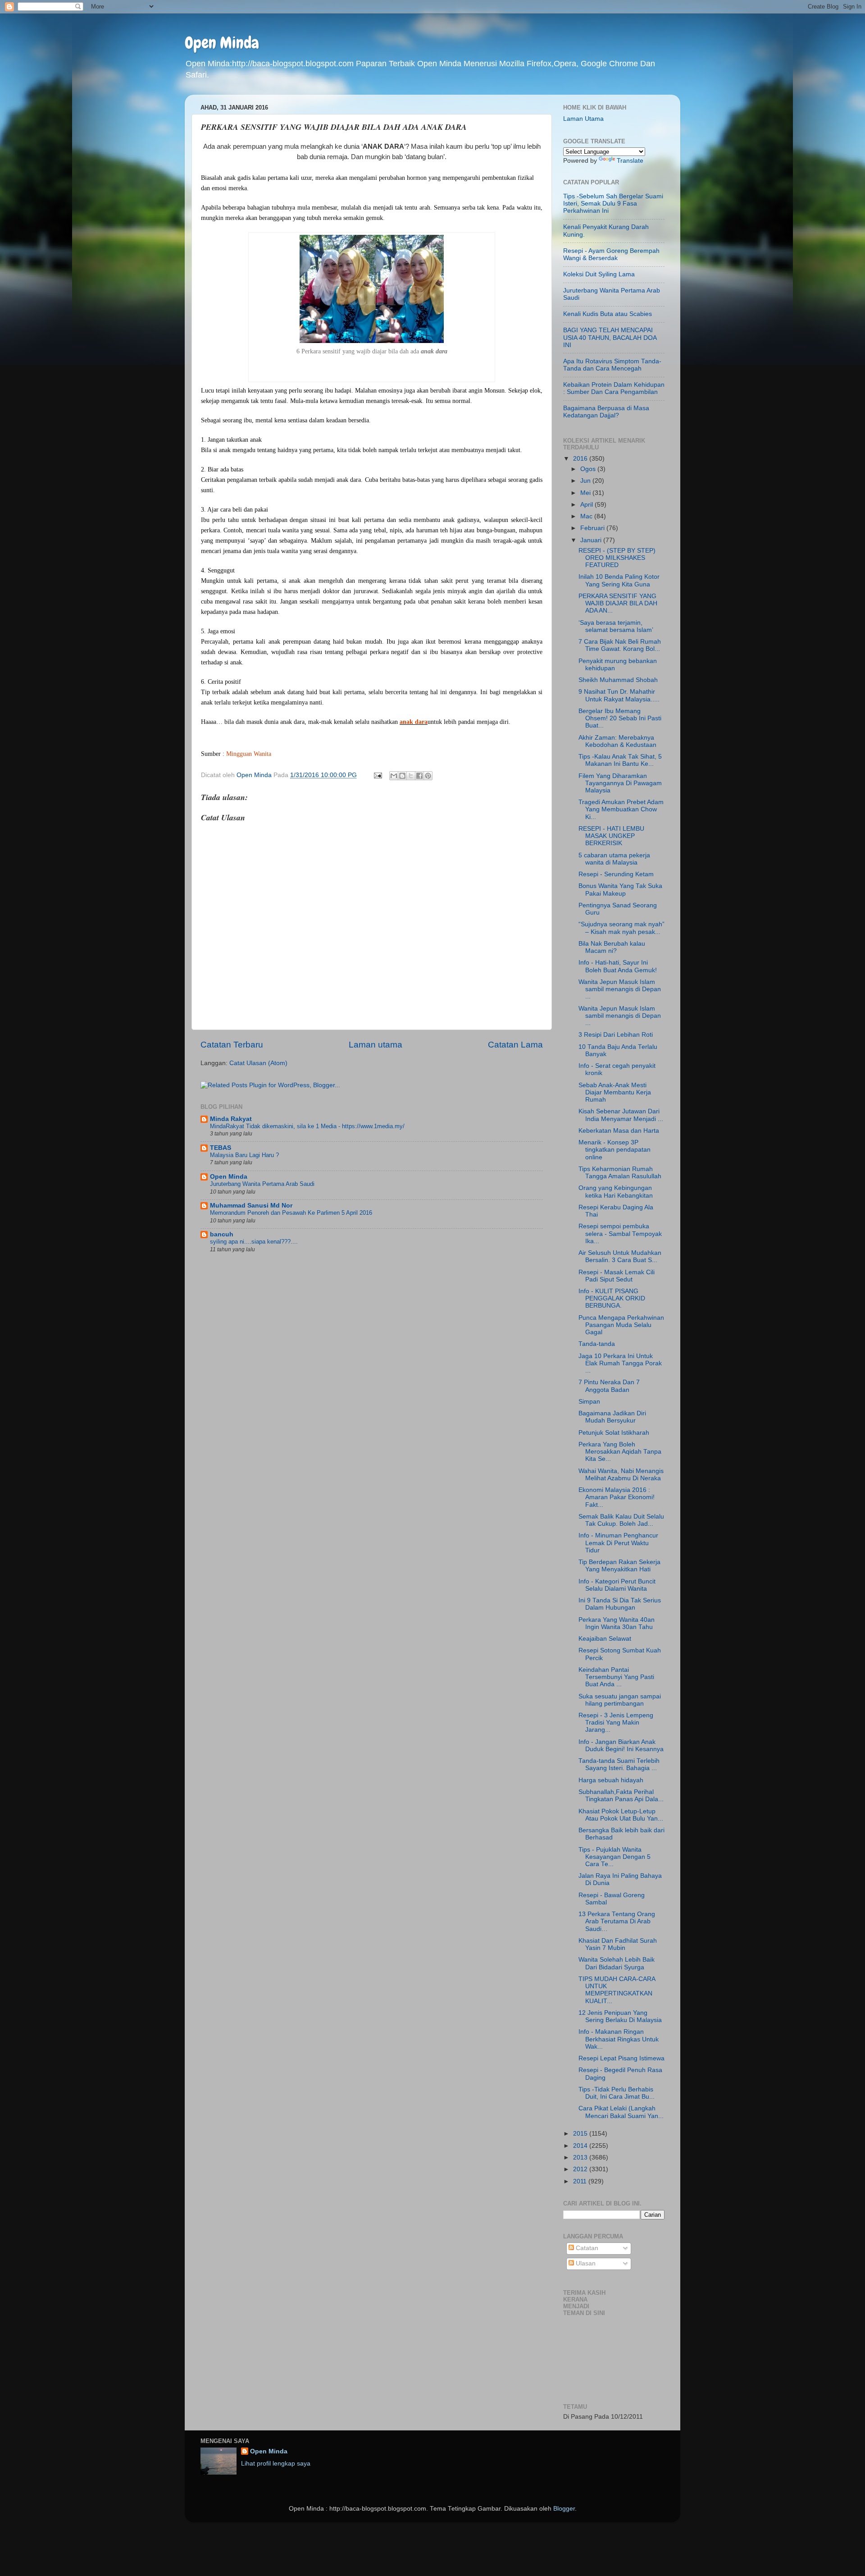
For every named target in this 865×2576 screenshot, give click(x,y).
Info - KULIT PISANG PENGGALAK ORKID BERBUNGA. (612, 1298)
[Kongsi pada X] (411, 776)
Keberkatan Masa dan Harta (619, 1131)
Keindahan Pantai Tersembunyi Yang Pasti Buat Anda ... (616, 1677)
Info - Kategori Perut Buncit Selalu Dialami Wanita (617, 1585)
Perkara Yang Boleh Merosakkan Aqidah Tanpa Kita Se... (620, 1452)
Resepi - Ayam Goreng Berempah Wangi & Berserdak (611, 254)
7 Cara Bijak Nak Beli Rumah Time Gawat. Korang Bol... (620, 645)
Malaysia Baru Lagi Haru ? (244, 1155)
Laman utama (376, 1045)
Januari (592, 540)
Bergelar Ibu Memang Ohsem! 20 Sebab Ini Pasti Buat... (620, 718)
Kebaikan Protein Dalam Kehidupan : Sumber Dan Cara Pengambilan (614, 388)
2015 (581, 2134)
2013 (581, 2157)
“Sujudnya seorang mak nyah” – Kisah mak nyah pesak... (621, 928)
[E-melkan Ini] (394, 776)
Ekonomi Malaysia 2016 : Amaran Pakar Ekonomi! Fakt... (617, 1497)
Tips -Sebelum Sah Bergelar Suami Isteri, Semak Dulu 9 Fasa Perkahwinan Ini (613, 204)
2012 (581, 2169)
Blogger (564, 2509)
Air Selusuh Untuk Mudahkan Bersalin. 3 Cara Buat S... (620, 1256)
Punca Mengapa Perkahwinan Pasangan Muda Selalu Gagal (621, 1325)
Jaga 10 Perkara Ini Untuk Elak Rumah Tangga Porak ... (620, 1363)
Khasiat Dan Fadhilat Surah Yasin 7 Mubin (618, 1944)
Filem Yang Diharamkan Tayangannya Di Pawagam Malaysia (620, 783)
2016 (581, 459)
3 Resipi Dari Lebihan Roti (616, 1035)
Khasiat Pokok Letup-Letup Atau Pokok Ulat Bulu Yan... (621, 1815)
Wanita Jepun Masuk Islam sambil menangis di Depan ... (620, 989)
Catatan (586, 2248)
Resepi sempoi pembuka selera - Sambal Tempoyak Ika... (620, 1233)
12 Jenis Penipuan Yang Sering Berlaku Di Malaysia (620, 2016)
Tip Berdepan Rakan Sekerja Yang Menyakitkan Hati (619, 1566)
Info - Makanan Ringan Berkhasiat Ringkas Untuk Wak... (619, 2039)
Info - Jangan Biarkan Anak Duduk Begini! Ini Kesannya (621, 1746)
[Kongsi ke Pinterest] (428, 776)
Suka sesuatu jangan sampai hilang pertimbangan (620, 1700)
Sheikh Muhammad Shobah (618, 680)
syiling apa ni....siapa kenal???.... (254, 1242)
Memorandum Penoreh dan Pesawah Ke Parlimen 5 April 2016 (291, 1213)
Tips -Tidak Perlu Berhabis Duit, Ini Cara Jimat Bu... (617, 2093)
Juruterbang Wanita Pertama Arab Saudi (262, 1184)
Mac (587, 516)
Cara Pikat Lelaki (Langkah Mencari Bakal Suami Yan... (621, 2112)
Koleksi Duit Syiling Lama (599, 274)
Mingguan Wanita (249, 754)
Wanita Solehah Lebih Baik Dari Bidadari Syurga (617, 1963)
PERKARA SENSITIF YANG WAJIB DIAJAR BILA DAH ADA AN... (618, 603)
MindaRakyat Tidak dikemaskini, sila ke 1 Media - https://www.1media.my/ (307, 1126)
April (587, 505)
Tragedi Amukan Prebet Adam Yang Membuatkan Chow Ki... (621, 809)
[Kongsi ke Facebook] (419, 776)
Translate (630, 161)
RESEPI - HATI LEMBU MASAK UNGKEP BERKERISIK (611, 836)
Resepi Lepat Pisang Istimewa (621, 2058)
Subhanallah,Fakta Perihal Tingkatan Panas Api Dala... (621, 1796)
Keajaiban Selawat (605, 1639)
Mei (586, 493)
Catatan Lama (515, 1045)
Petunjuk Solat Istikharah (614, 1433)
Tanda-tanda (597, 1344)
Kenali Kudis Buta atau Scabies (608, 314)
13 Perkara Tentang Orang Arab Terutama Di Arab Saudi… (617, 1921)
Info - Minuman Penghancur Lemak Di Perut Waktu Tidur (618, 1543)
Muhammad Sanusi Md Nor (251, 1206)
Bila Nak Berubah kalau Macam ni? (612, 947)
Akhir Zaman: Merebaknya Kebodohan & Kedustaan (617, 741)
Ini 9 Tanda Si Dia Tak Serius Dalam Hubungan (620, 1604)
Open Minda (222, 43)
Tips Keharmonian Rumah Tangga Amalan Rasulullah (620, 1173)
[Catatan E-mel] (377, 775)
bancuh (222, 1234)
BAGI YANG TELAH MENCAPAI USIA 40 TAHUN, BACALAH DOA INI (610, 337)
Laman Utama (583, 119)
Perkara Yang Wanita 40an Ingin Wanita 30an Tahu (617, 1623)
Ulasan (585, 2263)
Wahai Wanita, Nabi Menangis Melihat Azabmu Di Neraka (621, 1475)
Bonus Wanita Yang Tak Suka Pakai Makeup (620, 890)
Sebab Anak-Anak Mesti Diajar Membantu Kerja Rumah (615, 1092)
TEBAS (221, 1148)
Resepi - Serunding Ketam (616, 874)
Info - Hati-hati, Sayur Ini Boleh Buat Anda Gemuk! (618, 966)
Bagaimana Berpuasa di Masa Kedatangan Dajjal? (606, 412)
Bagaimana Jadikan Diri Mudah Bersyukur (612, 1417)
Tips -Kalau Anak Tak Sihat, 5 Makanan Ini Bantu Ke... (620, 760)
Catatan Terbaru (232, 1045)
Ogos (589, 469)
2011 (581, 2181)
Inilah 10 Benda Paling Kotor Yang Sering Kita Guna (619, 580)
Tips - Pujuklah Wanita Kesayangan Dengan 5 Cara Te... (615, 1857)
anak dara (414, 722)
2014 (581, 2146)
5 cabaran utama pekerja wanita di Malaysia (614, 859)
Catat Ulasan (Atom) (258, 1063)
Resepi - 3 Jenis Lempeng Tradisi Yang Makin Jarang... (616, 1723)
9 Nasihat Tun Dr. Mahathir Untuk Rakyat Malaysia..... (619, 695)
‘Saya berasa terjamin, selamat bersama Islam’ (616, 626)
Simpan (589, 1402)
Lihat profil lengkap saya (276, 2464)
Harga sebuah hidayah (611, 1780)
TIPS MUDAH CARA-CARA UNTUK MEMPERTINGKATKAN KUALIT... (617, 1990)
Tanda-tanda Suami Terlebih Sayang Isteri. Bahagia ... (619, 1764)
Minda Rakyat (231, 1119)
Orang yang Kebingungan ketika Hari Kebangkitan (616, 1192)
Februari (593, 528)
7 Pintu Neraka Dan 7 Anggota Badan (609, 1386)
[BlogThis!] (402, 776)
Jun (586, 481)
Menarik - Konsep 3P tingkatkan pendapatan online (615, 1150)
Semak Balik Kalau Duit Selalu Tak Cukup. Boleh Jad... (621, 1520)
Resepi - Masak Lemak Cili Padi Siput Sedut (617, 1276)
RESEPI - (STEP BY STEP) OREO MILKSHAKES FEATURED (617, 558)
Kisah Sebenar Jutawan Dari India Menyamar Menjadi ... (621, 1115)
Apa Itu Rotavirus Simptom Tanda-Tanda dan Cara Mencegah (612, 365)
